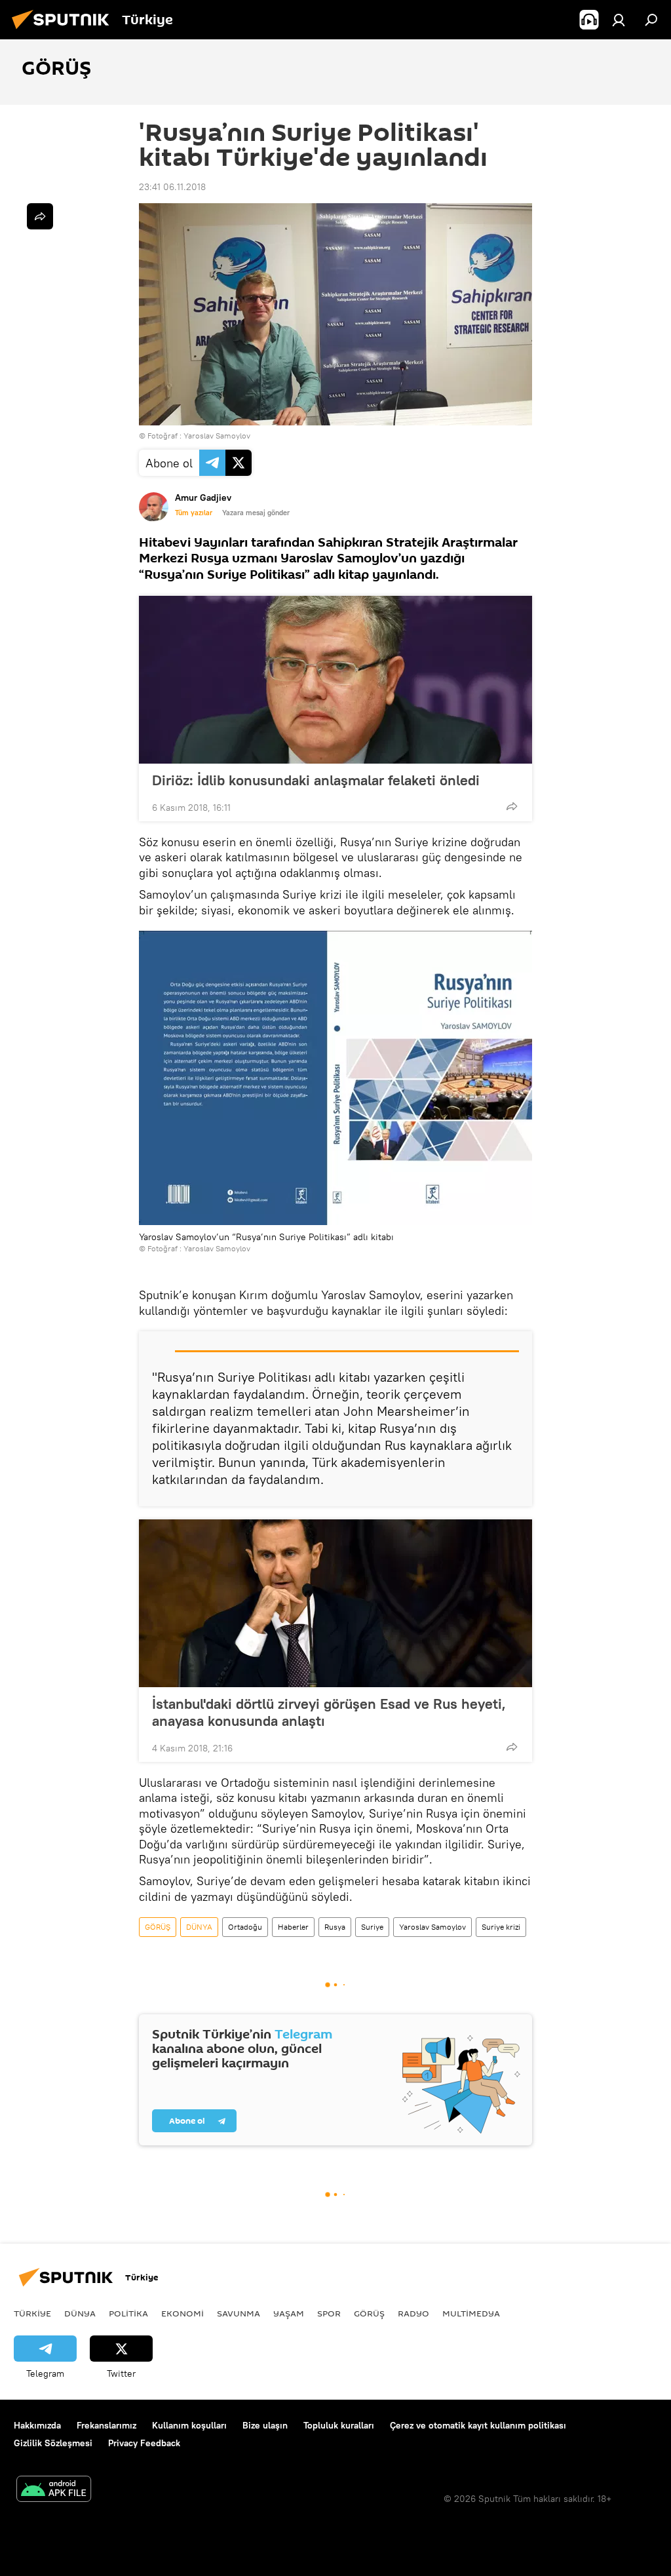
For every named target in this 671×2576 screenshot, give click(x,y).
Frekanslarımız (106, 2425)
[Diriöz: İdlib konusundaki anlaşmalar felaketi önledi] (335, 680)
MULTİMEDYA (471, 2313)
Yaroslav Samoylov (432, 1927)
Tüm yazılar (194, 513)
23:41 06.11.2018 (172, 187)
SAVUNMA (239, 2313)
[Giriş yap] (619, 20)
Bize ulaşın (265, 2425)
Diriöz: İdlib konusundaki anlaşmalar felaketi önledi (316, 780)
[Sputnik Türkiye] (64, 31)
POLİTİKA (128, 2313)
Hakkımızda (37, 2425)
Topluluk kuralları (339, 2425)
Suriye (372, 1927)
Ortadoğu (245, 1927)
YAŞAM (289, 2313)
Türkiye (32, 2313)
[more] (512, 806)
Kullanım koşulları (189, 2425)
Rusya (335, 1927)
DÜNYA (199, 1927)
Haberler (293, 1927)
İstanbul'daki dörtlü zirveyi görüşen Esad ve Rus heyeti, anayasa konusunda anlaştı (329, 1712)
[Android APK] (54, 2490)
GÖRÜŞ (158, 1927)
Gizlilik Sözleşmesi (53, 2443)
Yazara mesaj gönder (256, 513)
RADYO (413, 2313)
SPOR (329, 2313)
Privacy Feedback (144, 2443)
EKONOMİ (182, 2313)
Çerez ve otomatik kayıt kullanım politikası (478, 2425)
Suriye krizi (501, 1927)
